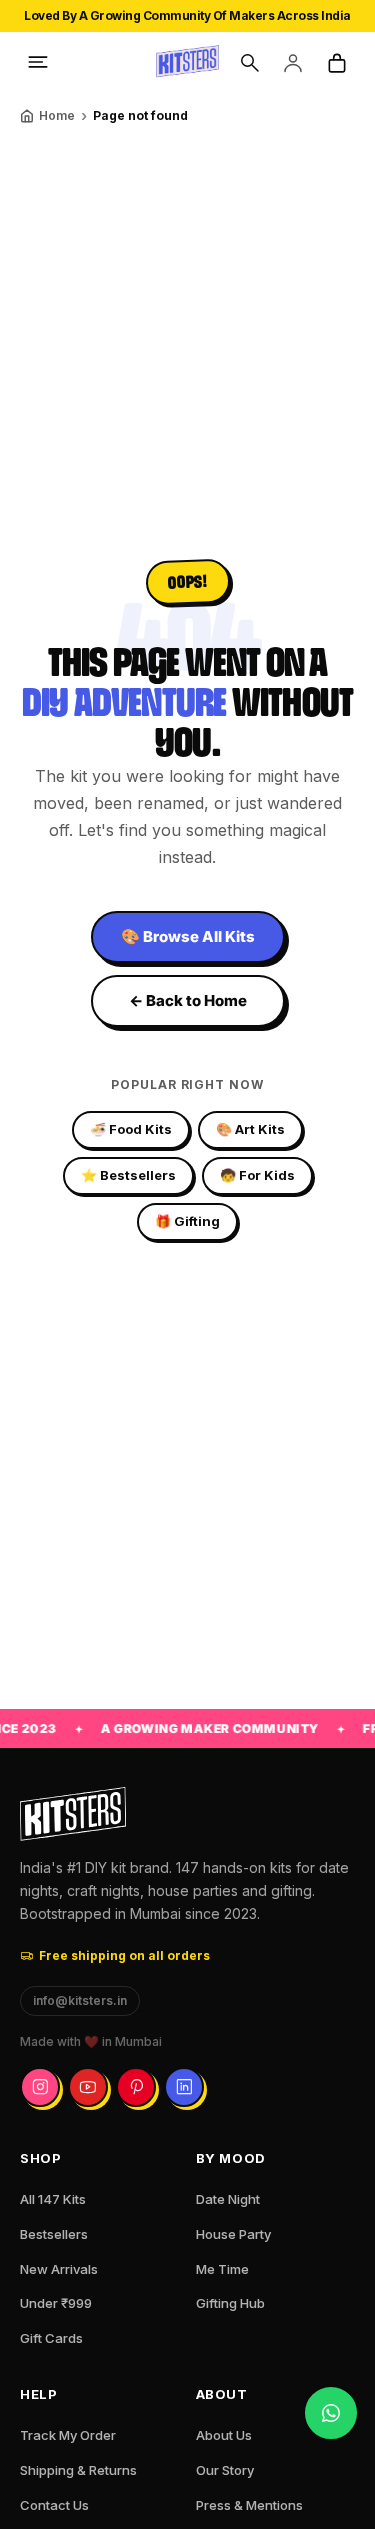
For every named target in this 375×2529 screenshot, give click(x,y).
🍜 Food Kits (131, 1129)
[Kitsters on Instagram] (40, 2087)
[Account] (293, 62)
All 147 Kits (53, 2199)
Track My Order (68, 2435)
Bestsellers (54, 2234)
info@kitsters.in (80, 2000)
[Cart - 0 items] (337, 62)
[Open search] (249, 62)
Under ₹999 (56, 2303)
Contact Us (54, 2505)
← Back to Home (188, 1000)
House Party (233, 2234)
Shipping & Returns (78, 2470)
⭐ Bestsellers (128, 1175)
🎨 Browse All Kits (188, 936)
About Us (224, 2435)
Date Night (228, 2199)
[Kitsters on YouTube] (88, 2087)
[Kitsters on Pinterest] (136, 2087)
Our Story (225, 2470)
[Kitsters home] (188, 62)
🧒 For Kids (257, 1175)
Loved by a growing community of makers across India (187, 15)
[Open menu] (38, 62)
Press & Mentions (249, 2505)
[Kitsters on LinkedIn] (184, 2087)
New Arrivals (59, 2269)
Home (57, 115)
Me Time (222, 2269)
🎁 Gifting (187, 1221)
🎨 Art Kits (250, 1129)
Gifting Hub (230, 2303)
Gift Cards (51, 2338)
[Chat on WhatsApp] (331, 2413)
